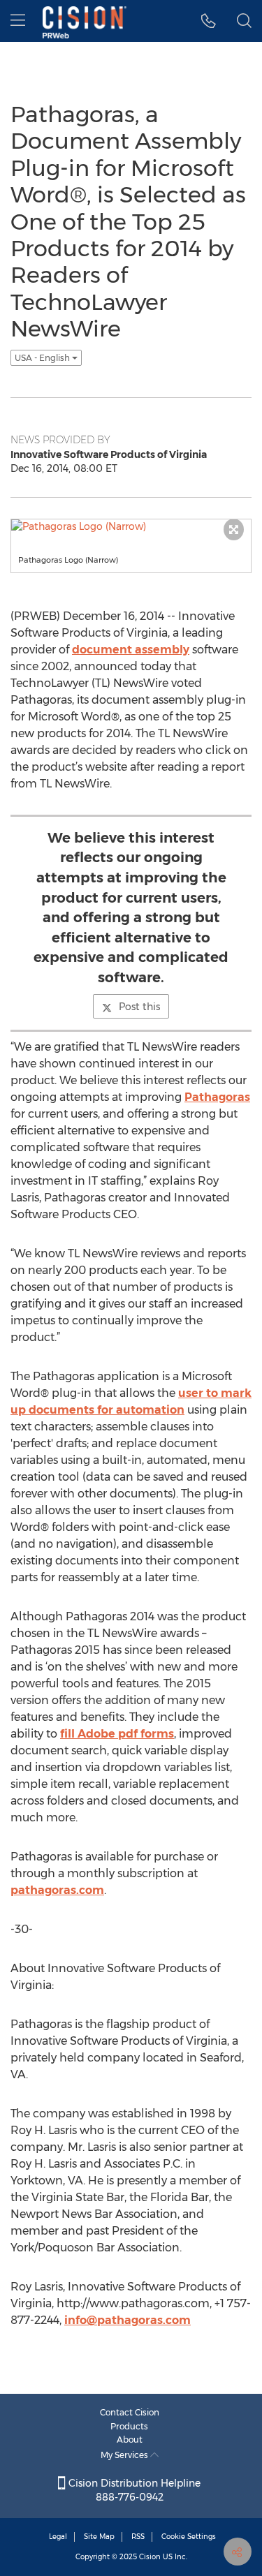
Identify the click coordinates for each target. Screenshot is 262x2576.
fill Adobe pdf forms (117, 1734)
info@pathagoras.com (128, 2320)
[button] (209, 21)
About (130, 2440)
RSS (138, 2537)
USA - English (43, 358)
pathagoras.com (57, 1890)
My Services (125, 2455)
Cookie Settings (189, 2537)
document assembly (131, 650)
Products (129, 2426)
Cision (150, 2557)
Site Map (99, 2537)
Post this (139, 1007)
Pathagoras (217, 1097)
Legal (58, 2537)
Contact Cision (130, 2412)
